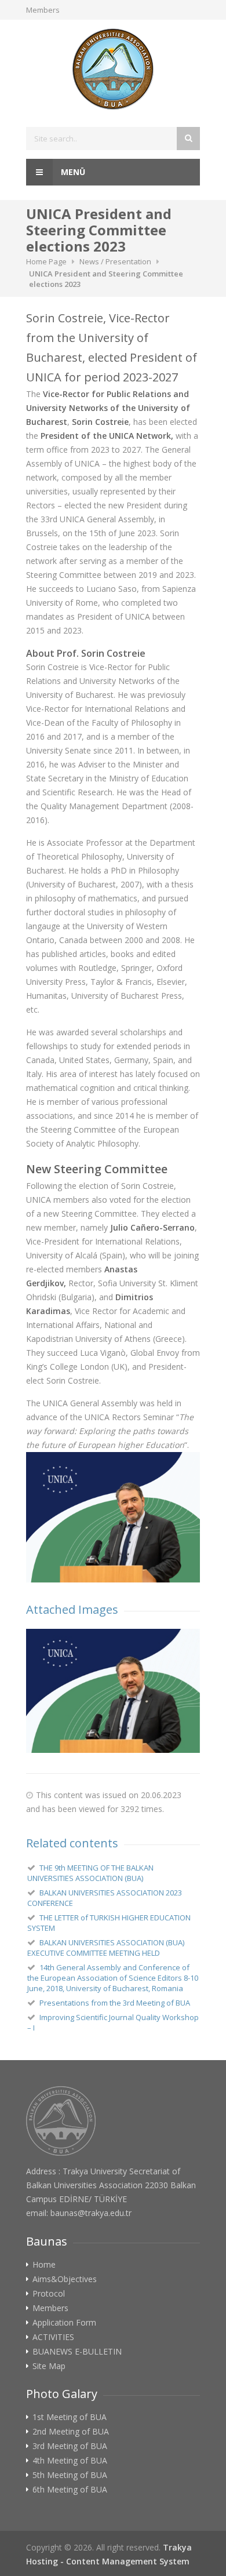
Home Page (46, 261)
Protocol (49, 2294)
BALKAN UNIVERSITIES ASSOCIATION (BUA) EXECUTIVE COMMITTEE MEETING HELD (106, 1948)
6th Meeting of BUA (70, 2490)
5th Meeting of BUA (70, 2475)
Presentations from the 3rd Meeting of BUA (115, 2003)
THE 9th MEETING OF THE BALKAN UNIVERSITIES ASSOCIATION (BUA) (90, 1873)
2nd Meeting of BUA (71, 2432)
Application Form (64, 2323)
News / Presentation (115, 261)
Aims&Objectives (65, 2279)
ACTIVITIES (53, 2337)
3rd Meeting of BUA (70, 2446)
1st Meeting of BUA (70, 2417)
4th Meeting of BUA (70, 2461)
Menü (72, 172)
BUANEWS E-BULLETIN (77, 2352)
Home (44, 2265)
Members (43, 10)
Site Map (49, 2366)
